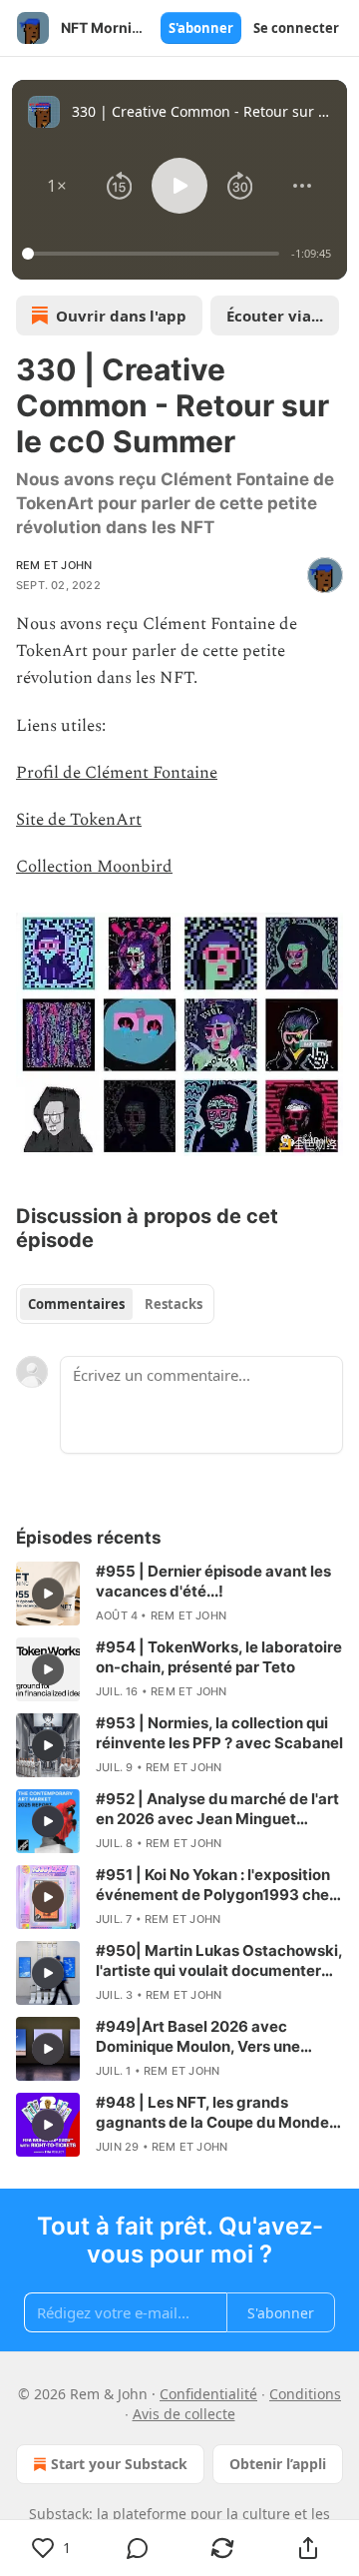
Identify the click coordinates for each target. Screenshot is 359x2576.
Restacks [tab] (174, 1304)
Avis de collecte (184, 2414)
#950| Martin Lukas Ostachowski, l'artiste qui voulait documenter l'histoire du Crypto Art (219, 1961)
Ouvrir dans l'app (121, 316)
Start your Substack (119, 2464)
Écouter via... (275, 316)
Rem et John (54, 565)
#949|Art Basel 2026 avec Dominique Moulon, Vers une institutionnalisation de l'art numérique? (198, 2037)
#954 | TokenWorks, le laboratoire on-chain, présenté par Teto (219, 1657)
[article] (179, 1594)
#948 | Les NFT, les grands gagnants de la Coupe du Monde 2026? (212, 2113)
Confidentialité (208, 2394)
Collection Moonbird (94, 867)
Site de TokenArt (79, 820)
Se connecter (296, 28)
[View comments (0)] (138, 2548)
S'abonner (201, 28)
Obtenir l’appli (278, 2464)
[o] (48, 1594)
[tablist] (115, 1304)
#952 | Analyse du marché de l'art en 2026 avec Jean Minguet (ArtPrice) (217, 1809)
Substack (59, 2514)
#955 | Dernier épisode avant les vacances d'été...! (213, 1581)
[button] (57, 186)
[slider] (154, 254)
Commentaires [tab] (76, 1304)
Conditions (305, 2394)
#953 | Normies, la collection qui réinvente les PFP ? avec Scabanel (219, 1733)
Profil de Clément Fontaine (117, 773)
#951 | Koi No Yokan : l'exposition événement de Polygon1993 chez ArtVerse (217, 1885)
